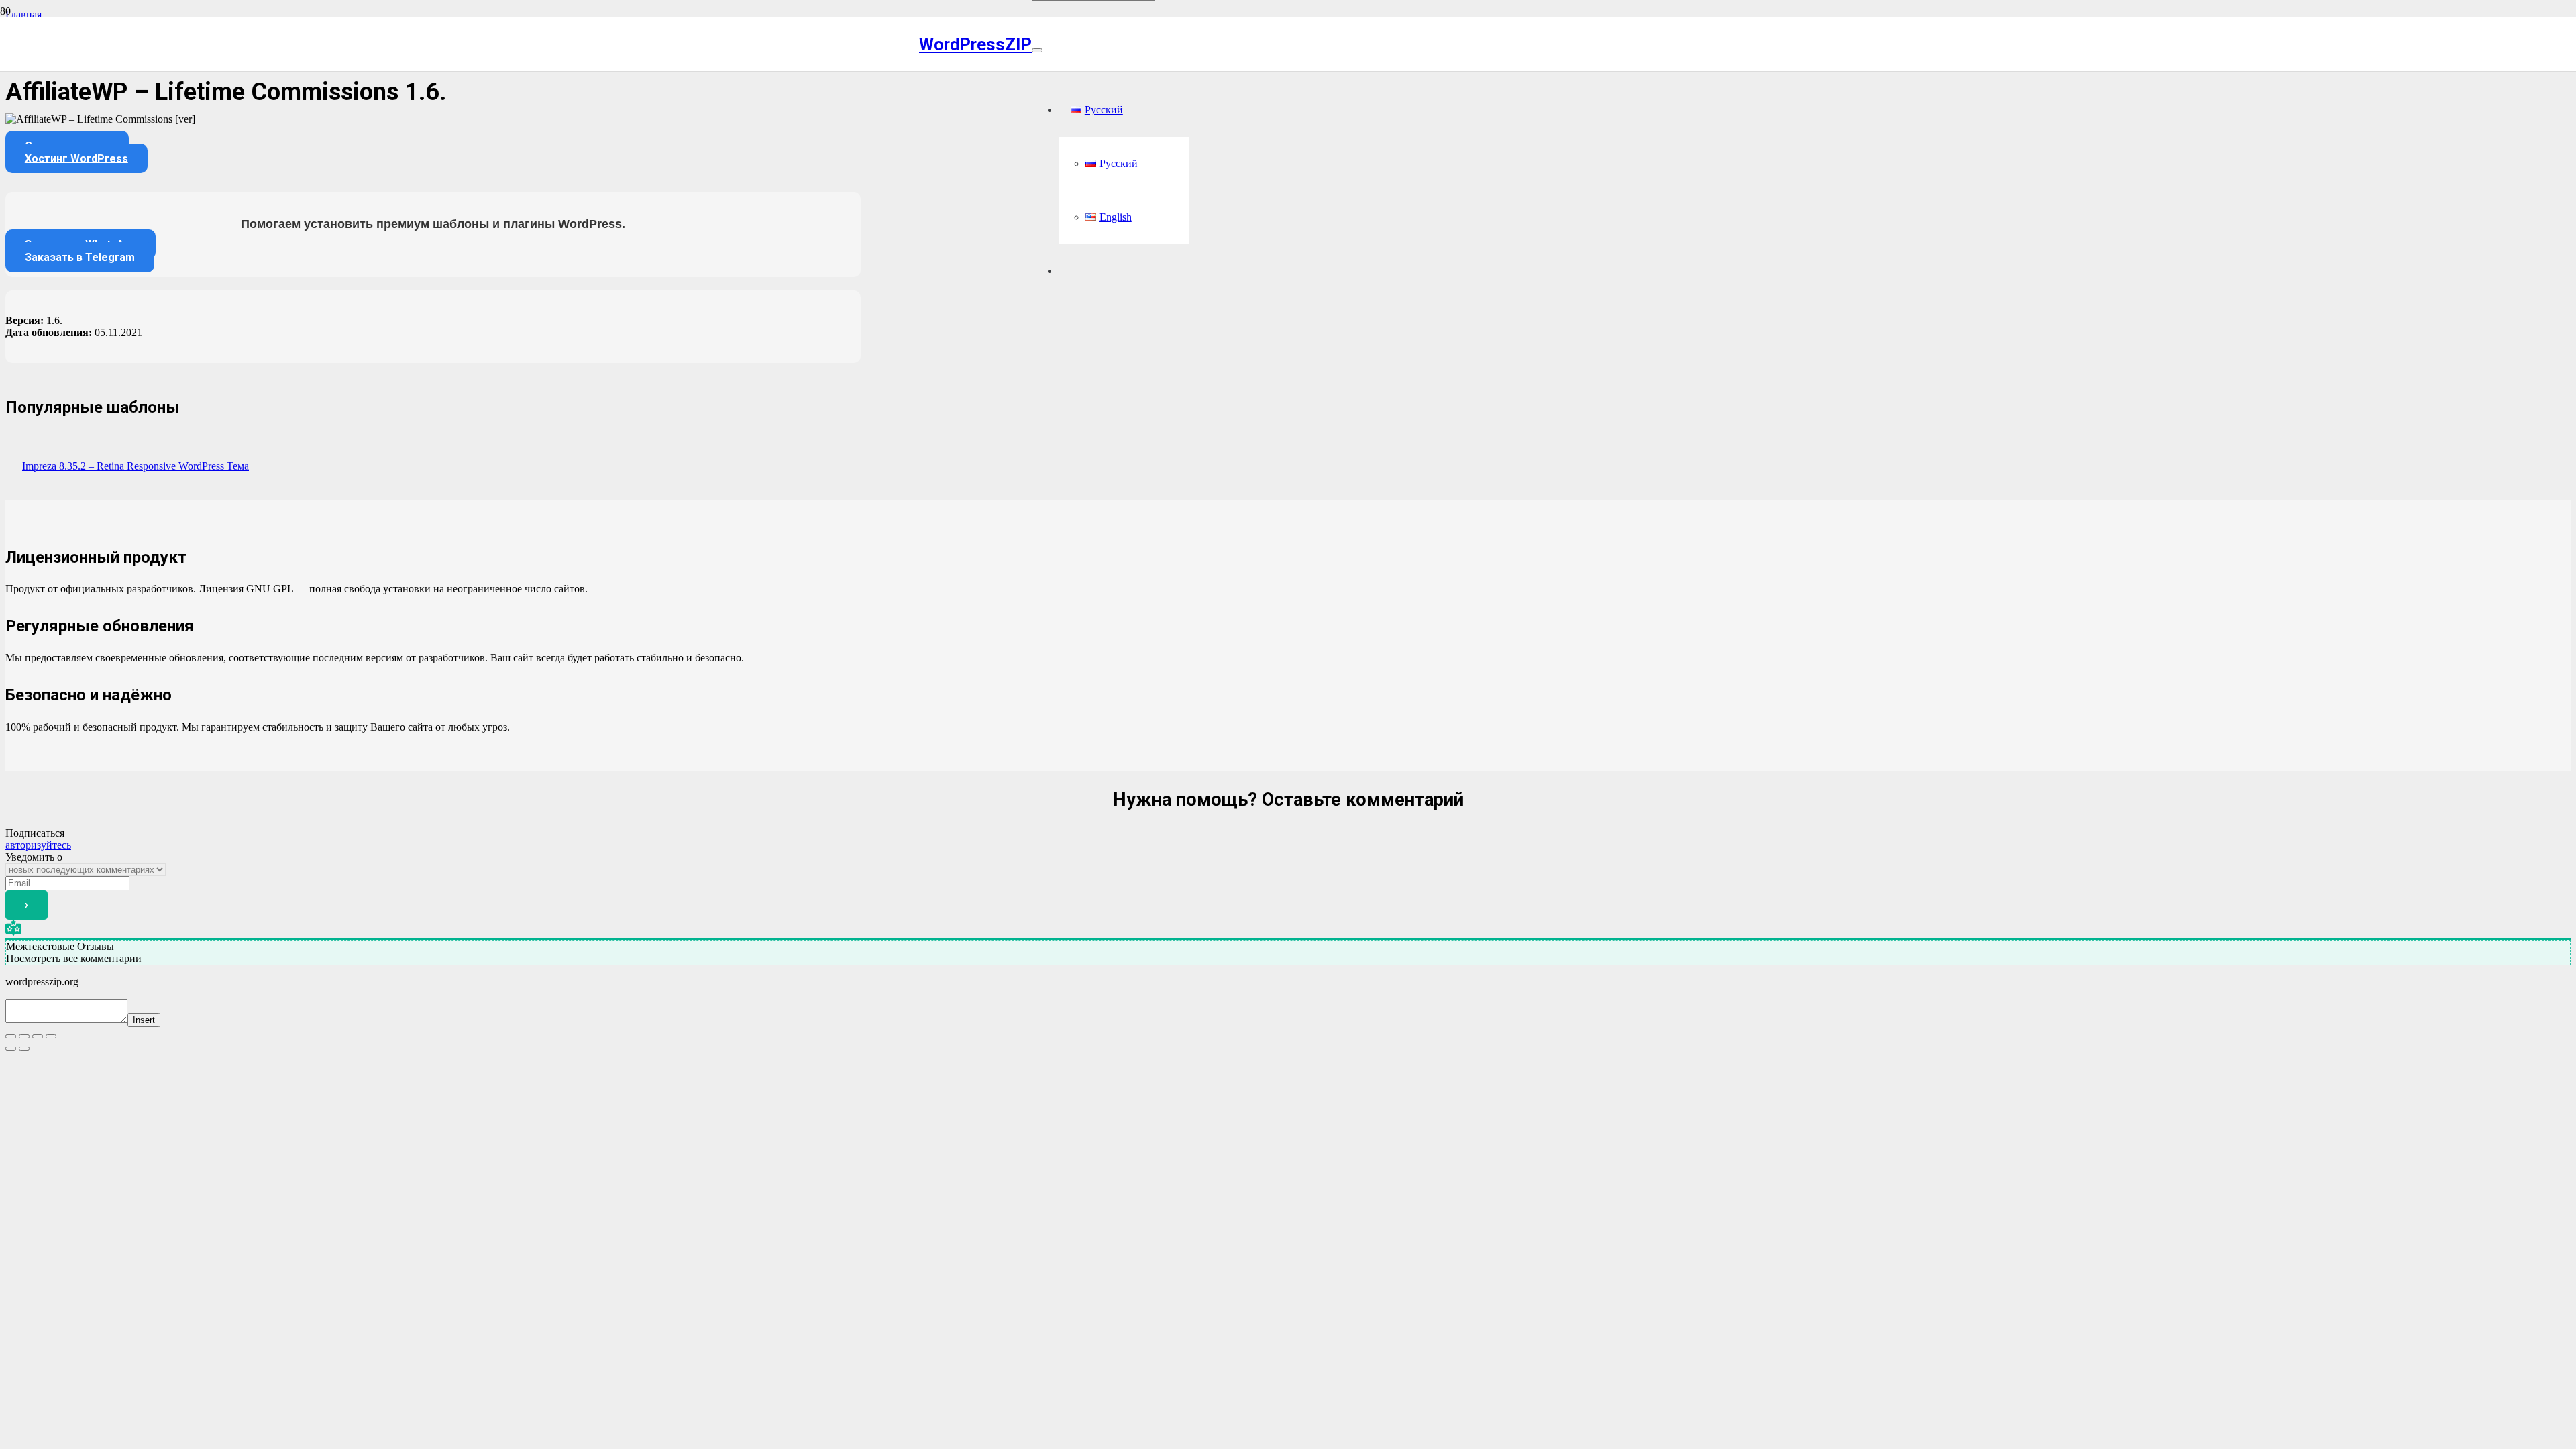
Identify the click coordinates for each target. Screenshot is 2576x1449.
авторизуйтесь (38, 845)
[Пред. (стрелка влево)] (11, 1049)
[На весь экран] (24, 1036)
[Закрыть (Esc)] (51, 1036)
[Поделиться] (38, 1036)
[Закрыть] (1037, 50)
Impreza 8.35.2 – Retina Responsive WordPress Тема (136, 466)
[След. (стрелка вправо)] (24, 1049)
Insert (144, 1020)
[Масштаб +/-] (11, 1036)
